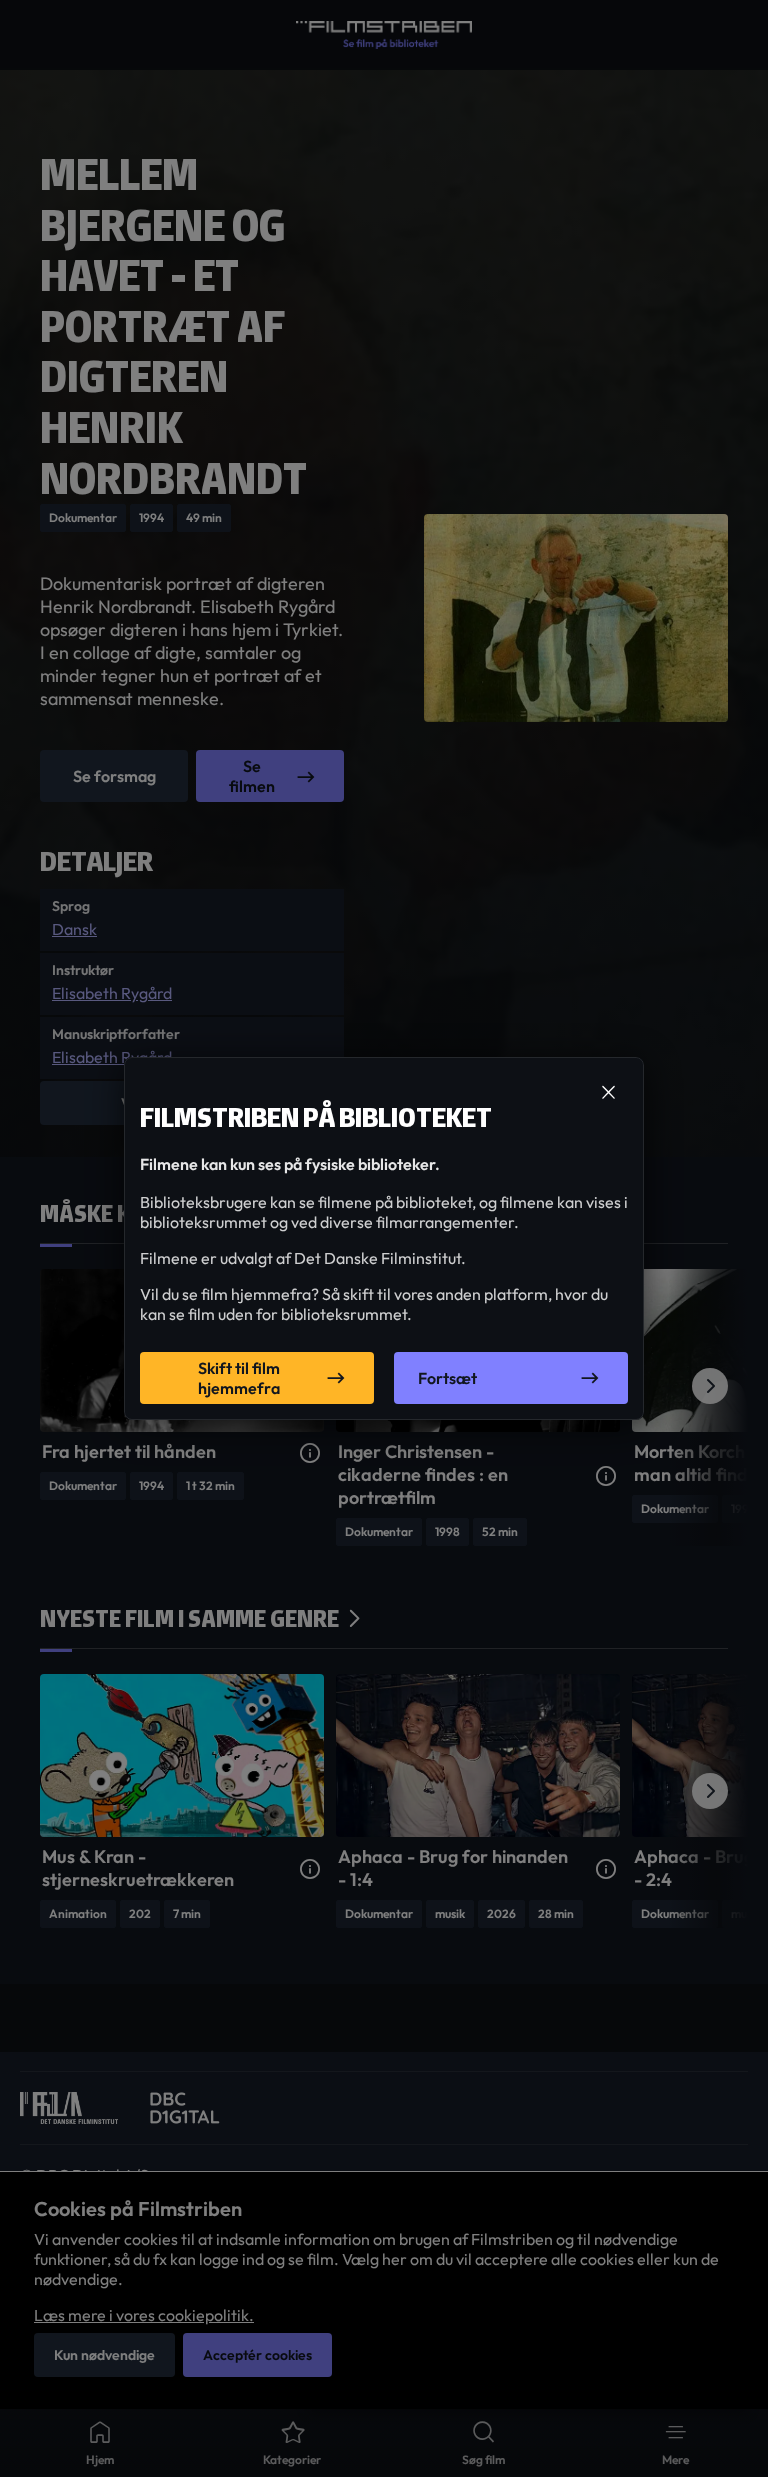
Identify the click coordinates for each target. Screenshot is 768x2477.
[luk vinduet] (608, 1093)
